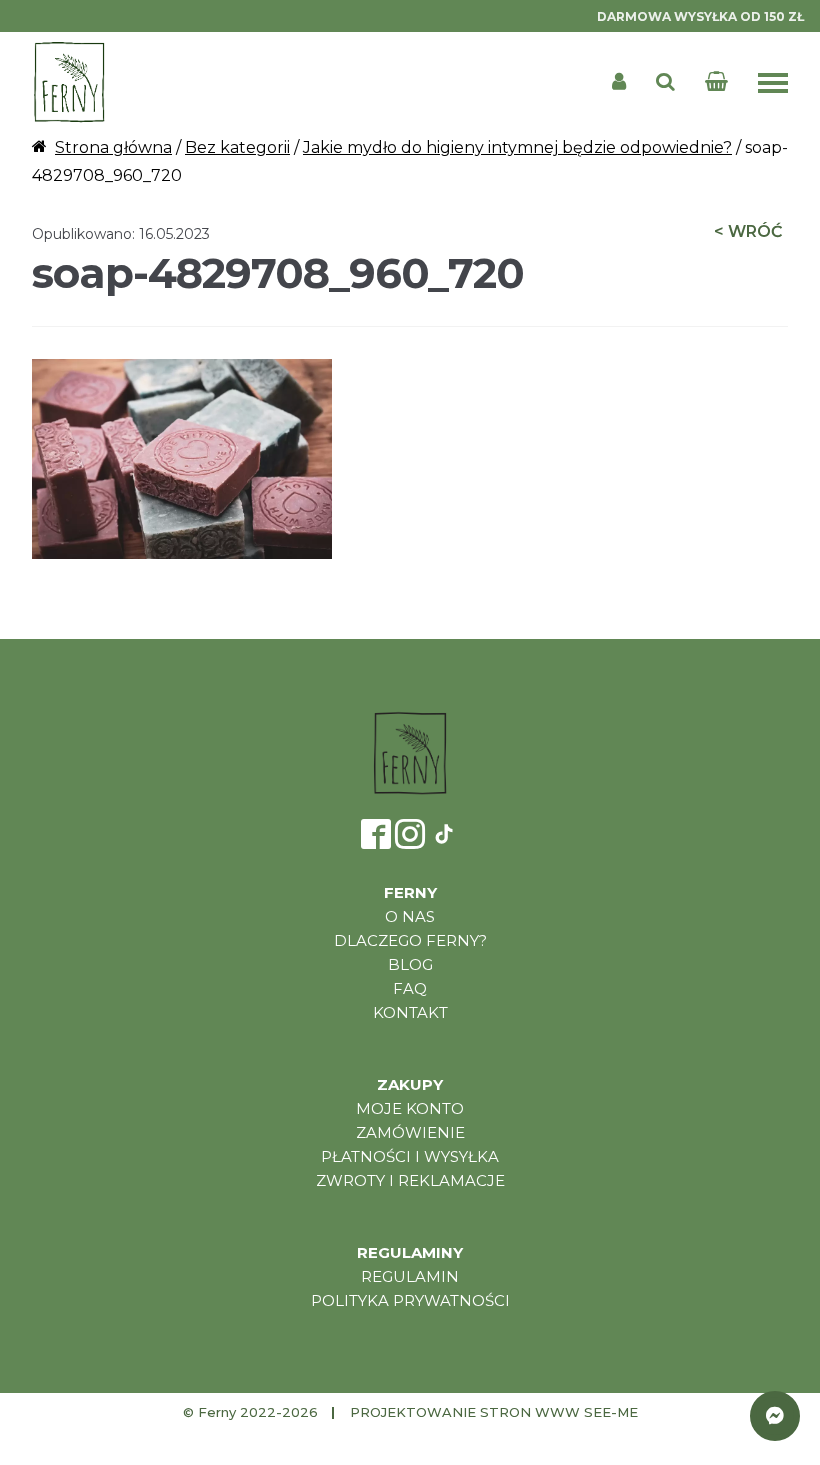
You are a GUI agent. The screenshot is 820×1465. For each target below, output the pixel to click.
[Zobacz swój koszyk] (720, 82)
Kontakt (410, 1012)
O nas (410, 916)
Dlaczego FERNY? (410, 940)
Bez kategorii (237, 147)
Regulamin (410, 1276)
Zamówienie (410, 1132)
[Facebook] (376, 834)
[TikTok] (444, 834)
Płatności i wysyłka (410, 1156)
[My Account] (619, 82)
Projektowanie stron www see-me (494, 1412)
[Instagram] (410, 834)
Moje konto (410, 1108)
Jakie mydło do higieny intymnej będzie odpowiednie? (517, 147)
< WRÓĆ (748, 231)
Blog (410, 964)
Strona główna (113, 147)
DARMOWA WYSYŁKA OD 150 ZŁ (700, 16)
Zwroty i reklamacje (410, 1180)
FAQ (410, 988)
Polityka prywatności (410, 1300)
